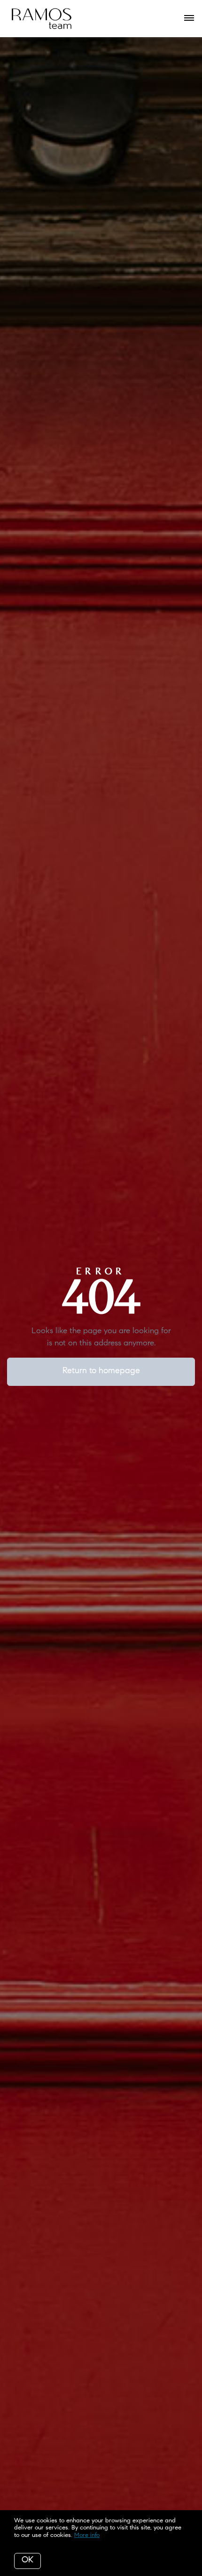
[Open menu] (189, 18)
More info (87, 2535)
